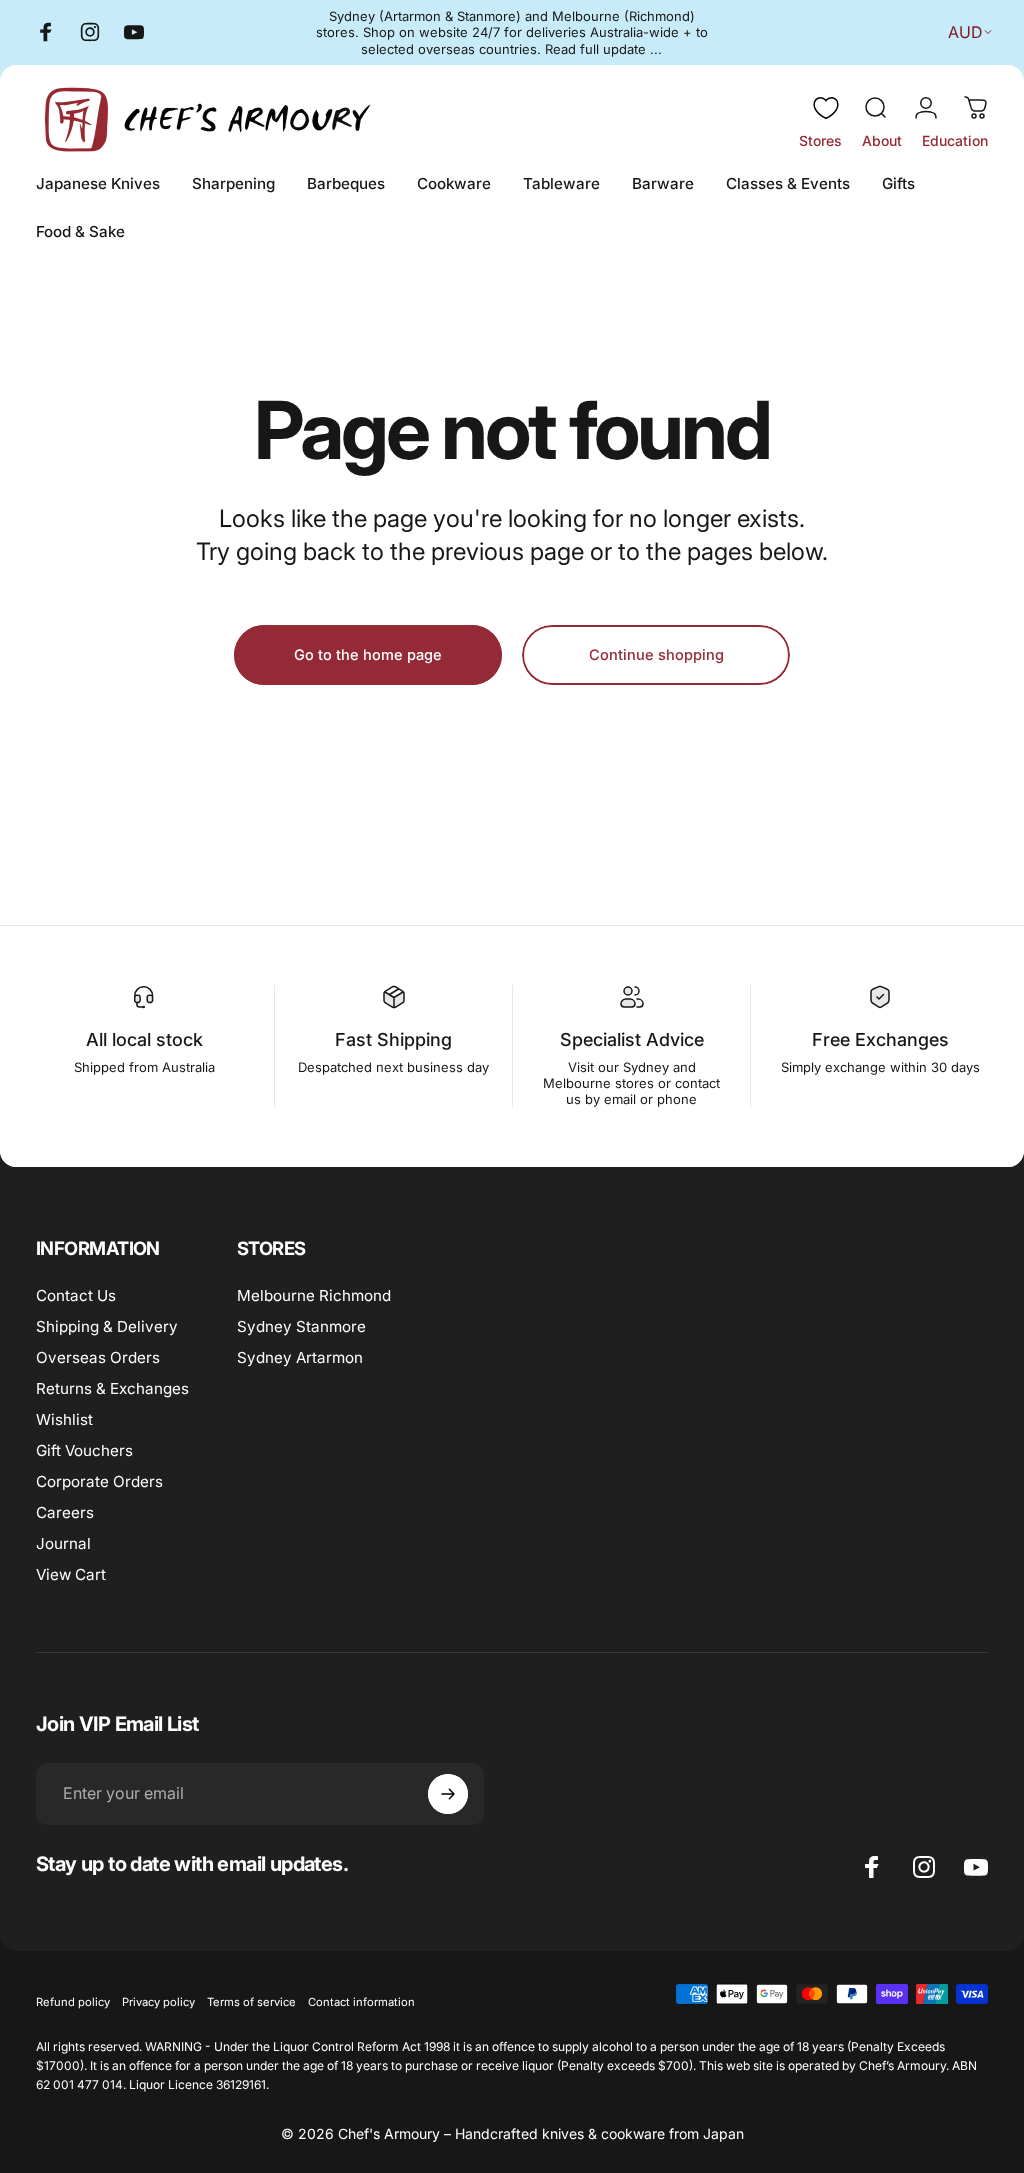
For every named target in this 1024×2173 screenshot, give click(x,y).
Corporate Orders (99, 1481)
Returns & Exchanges (112, 1388)
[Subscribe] (448, 1794)
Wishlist (64, 1419)
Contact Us (76, 1295)
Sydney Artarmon (300, 1357)
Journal (63, 1543)
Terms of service (251, 2002)
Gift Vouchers (84, 1450)
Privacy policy (158, 2002)
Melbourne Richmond (314, 1295)
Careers (65, 1512)
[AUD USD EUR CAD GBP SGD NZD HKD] (965, 32)
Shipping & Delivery (107, 1326)
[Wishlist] (826, 108)
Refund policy (73, 2002)
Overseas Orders (98, 1357)
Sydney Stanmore (301, 1326)
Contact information (361, 2002)
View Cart (71, 1574)
